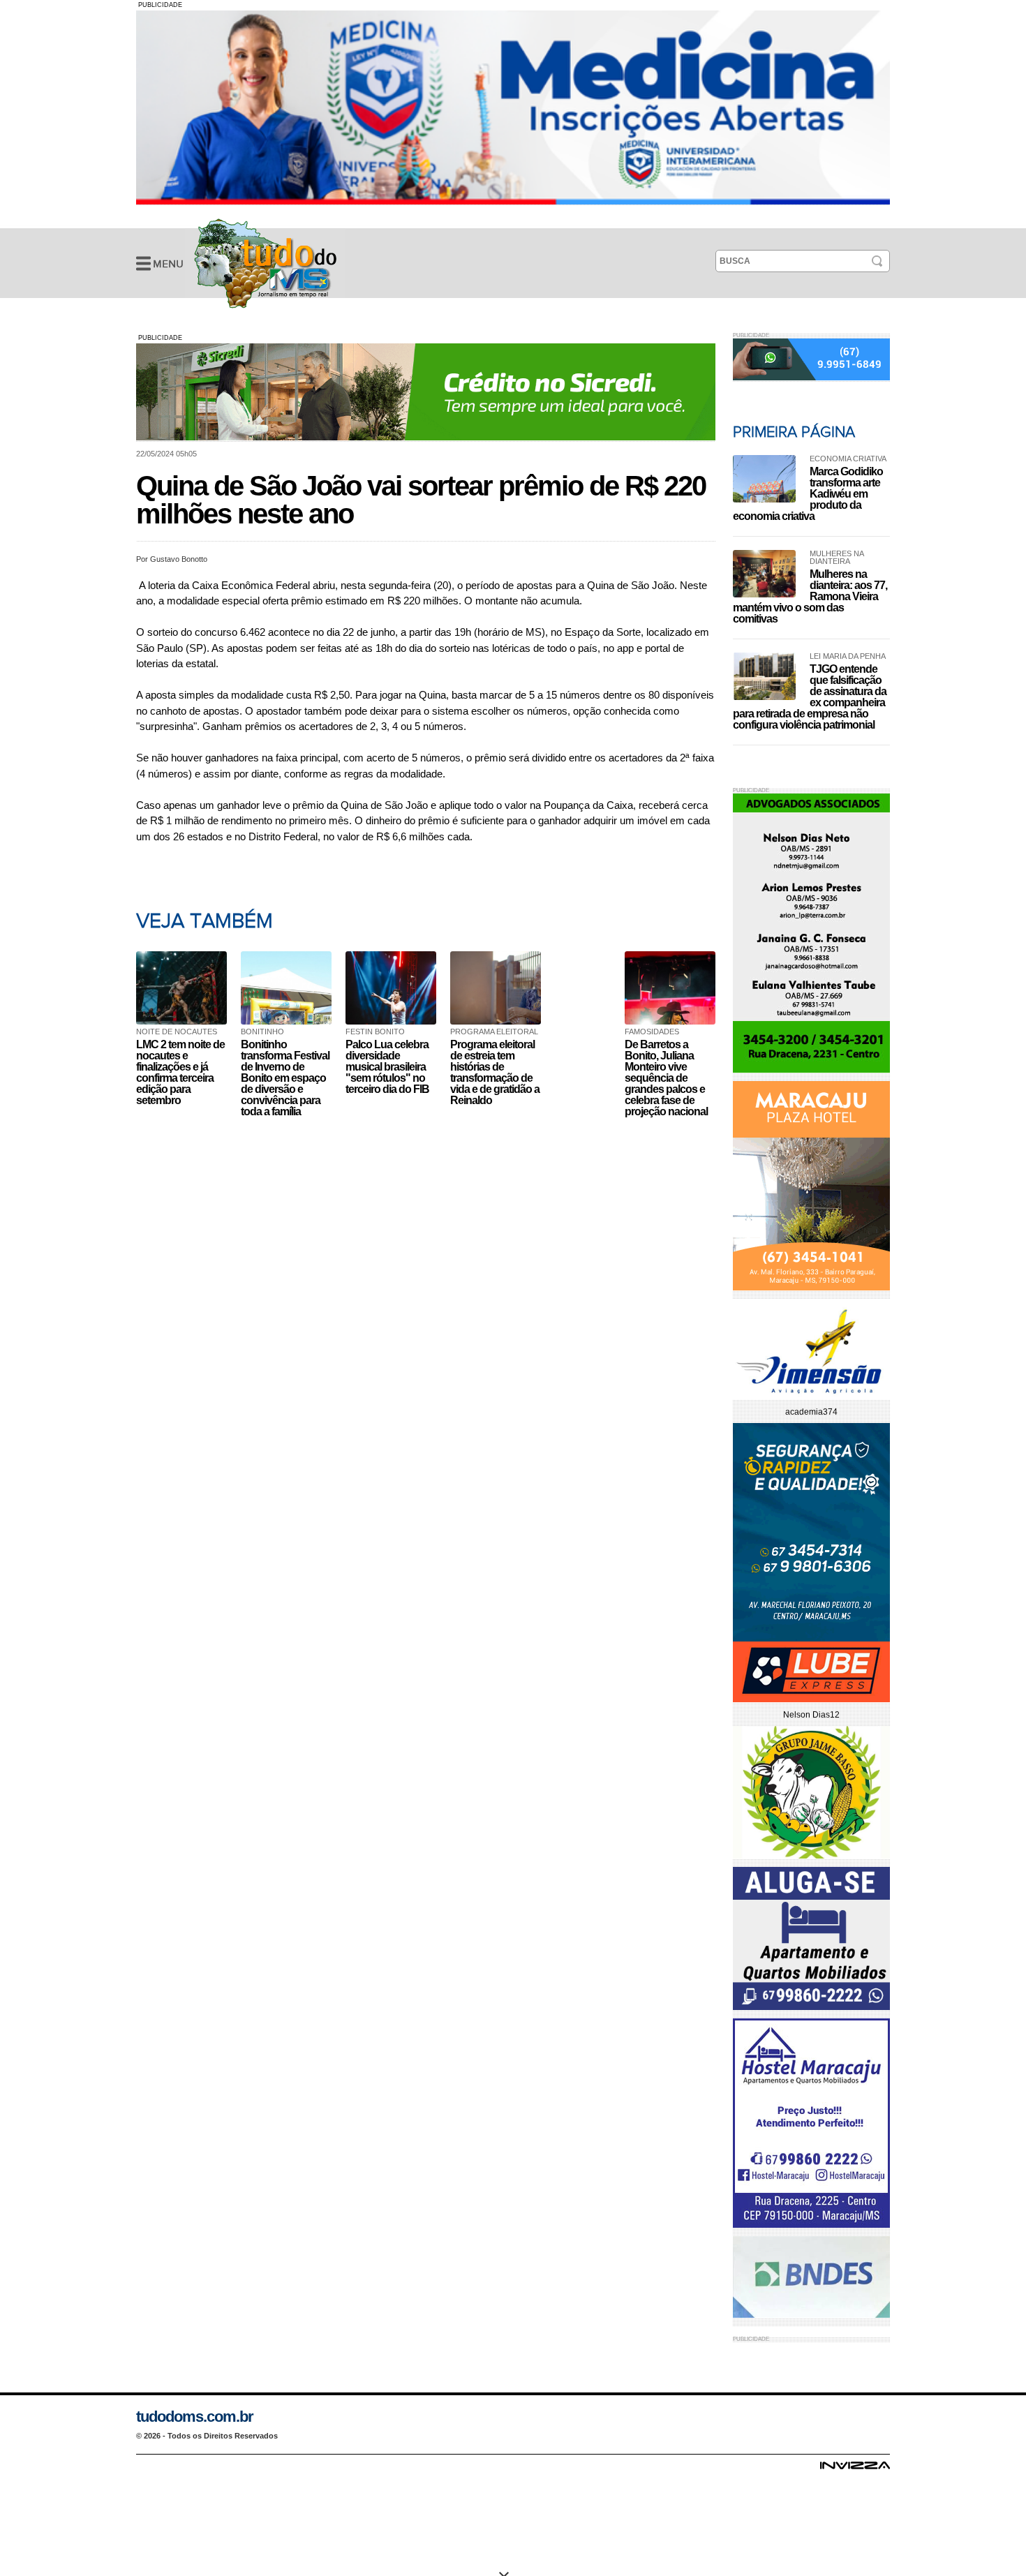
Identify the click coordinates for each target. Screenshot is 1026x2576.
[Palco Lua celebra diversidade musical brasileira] (394, 988)
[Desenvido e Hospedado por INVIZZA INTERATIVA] (855, 2469)
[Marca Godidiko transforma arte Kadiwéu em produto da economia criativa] (764, 479)
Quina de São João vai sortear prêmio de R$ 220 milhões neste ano (265, 263)
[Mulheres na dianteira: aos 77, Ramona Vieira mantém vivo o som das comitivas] (764, 574)
